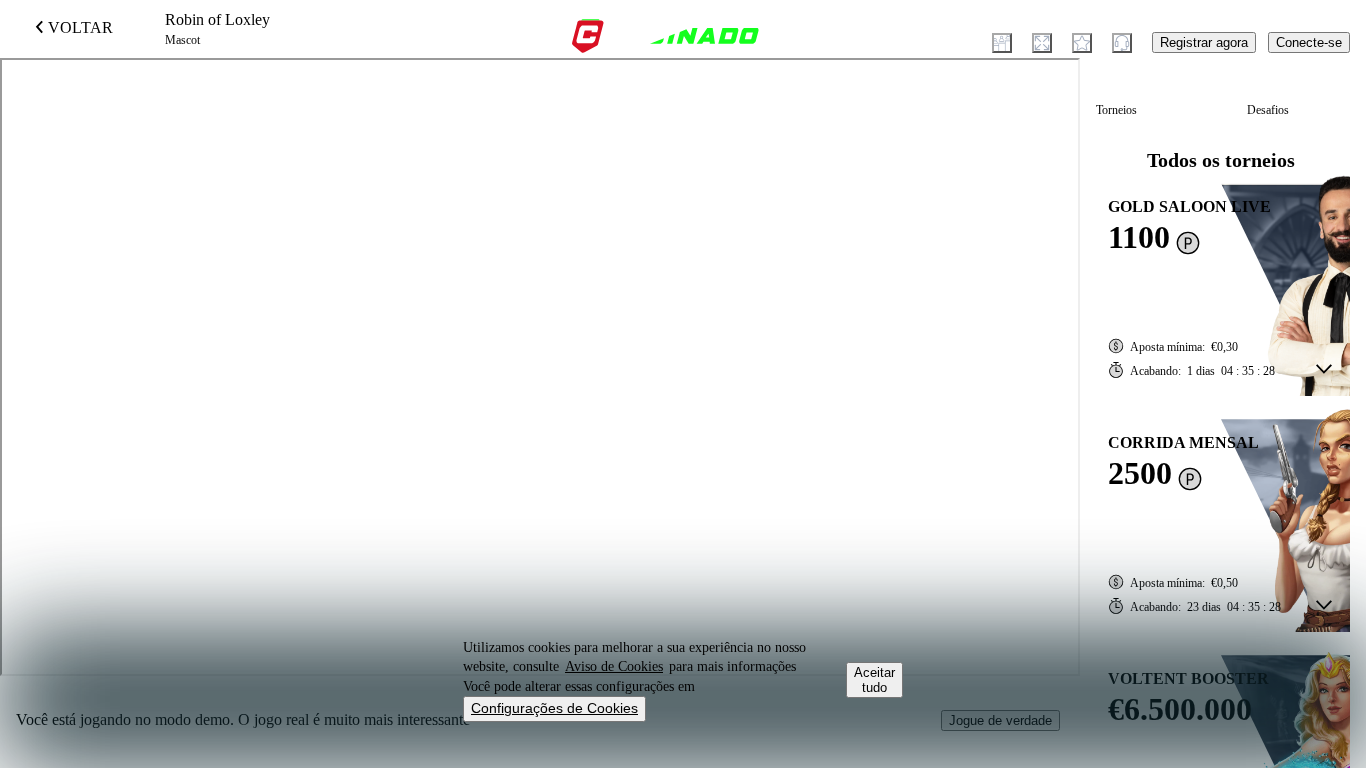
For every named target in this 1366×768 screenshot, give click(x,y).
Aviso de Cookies (614, 666)
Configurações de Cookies (554, 708)
